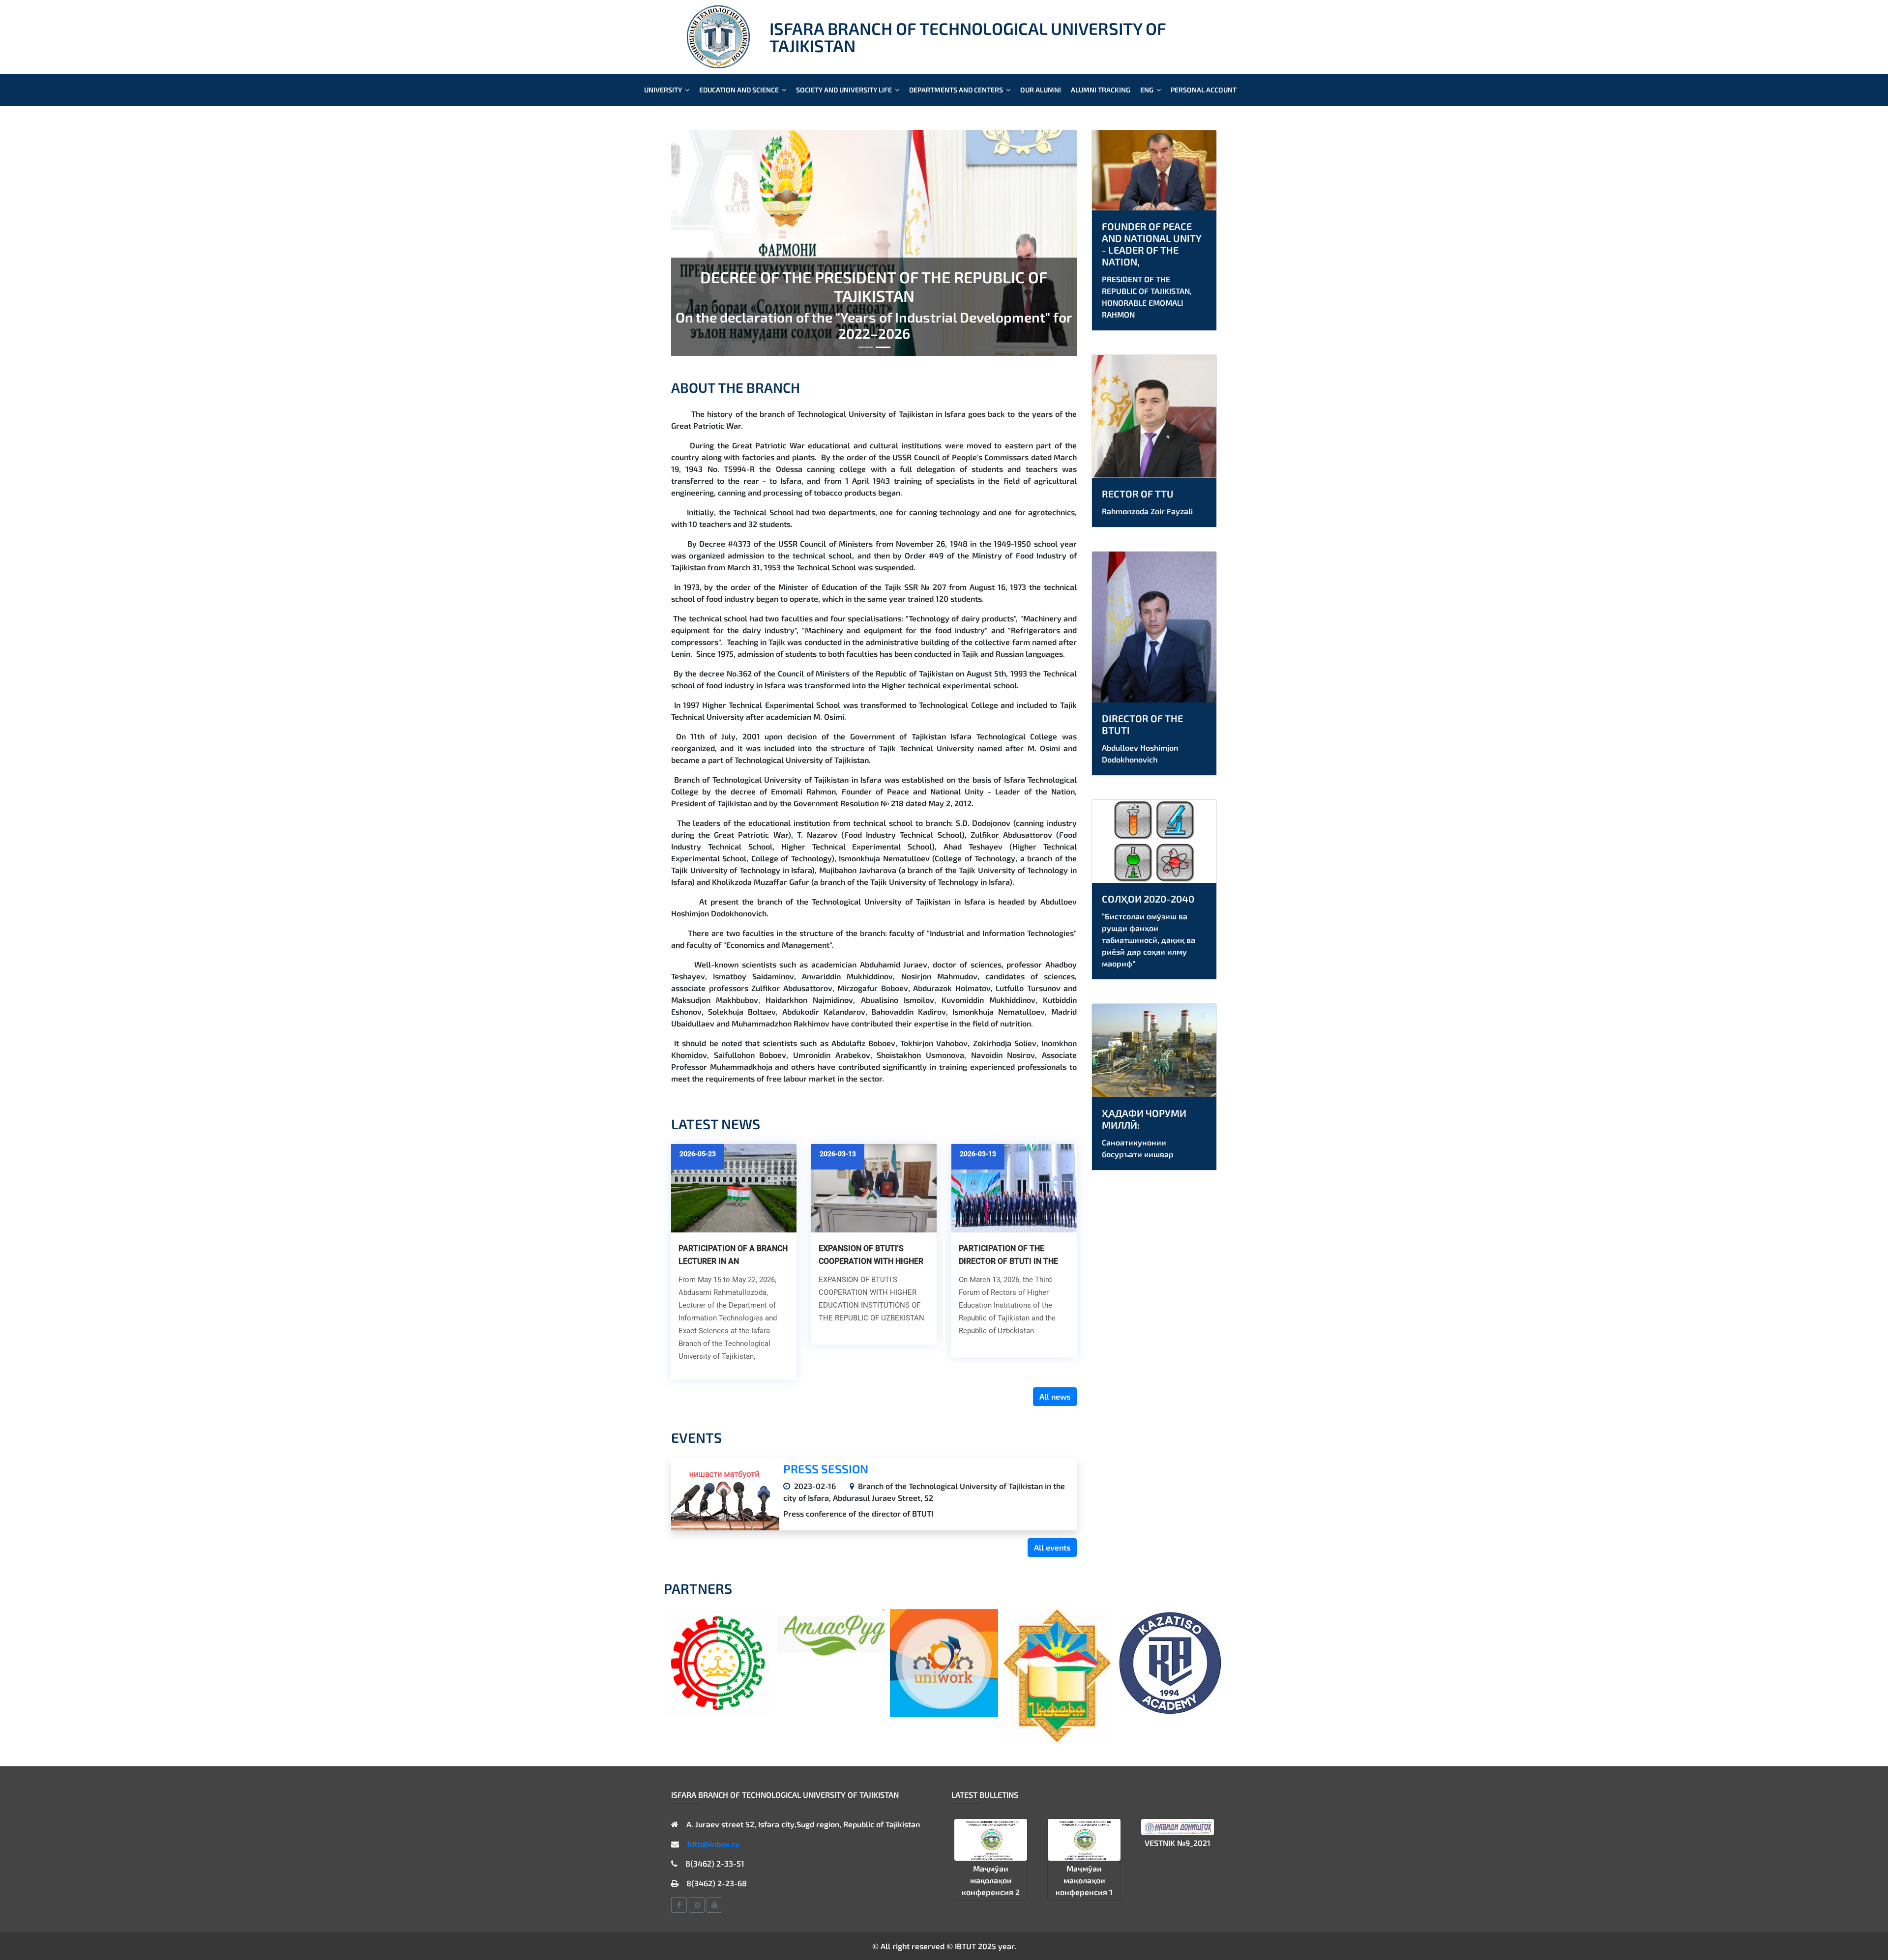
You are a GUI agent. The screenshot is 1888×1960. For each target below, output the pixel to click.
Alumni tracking (1101, 90)
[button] (702, 243)
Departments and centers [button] (957, 90)
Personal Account (1204, 90)
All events (1052, 1547)
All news (1055, 1396)
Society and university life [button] (845, 90)
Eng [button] (1148, 90)
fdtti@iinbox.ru (713, 1844)
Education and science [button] (740, 90)
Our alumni (1041, 90)
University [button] (664, 90)
